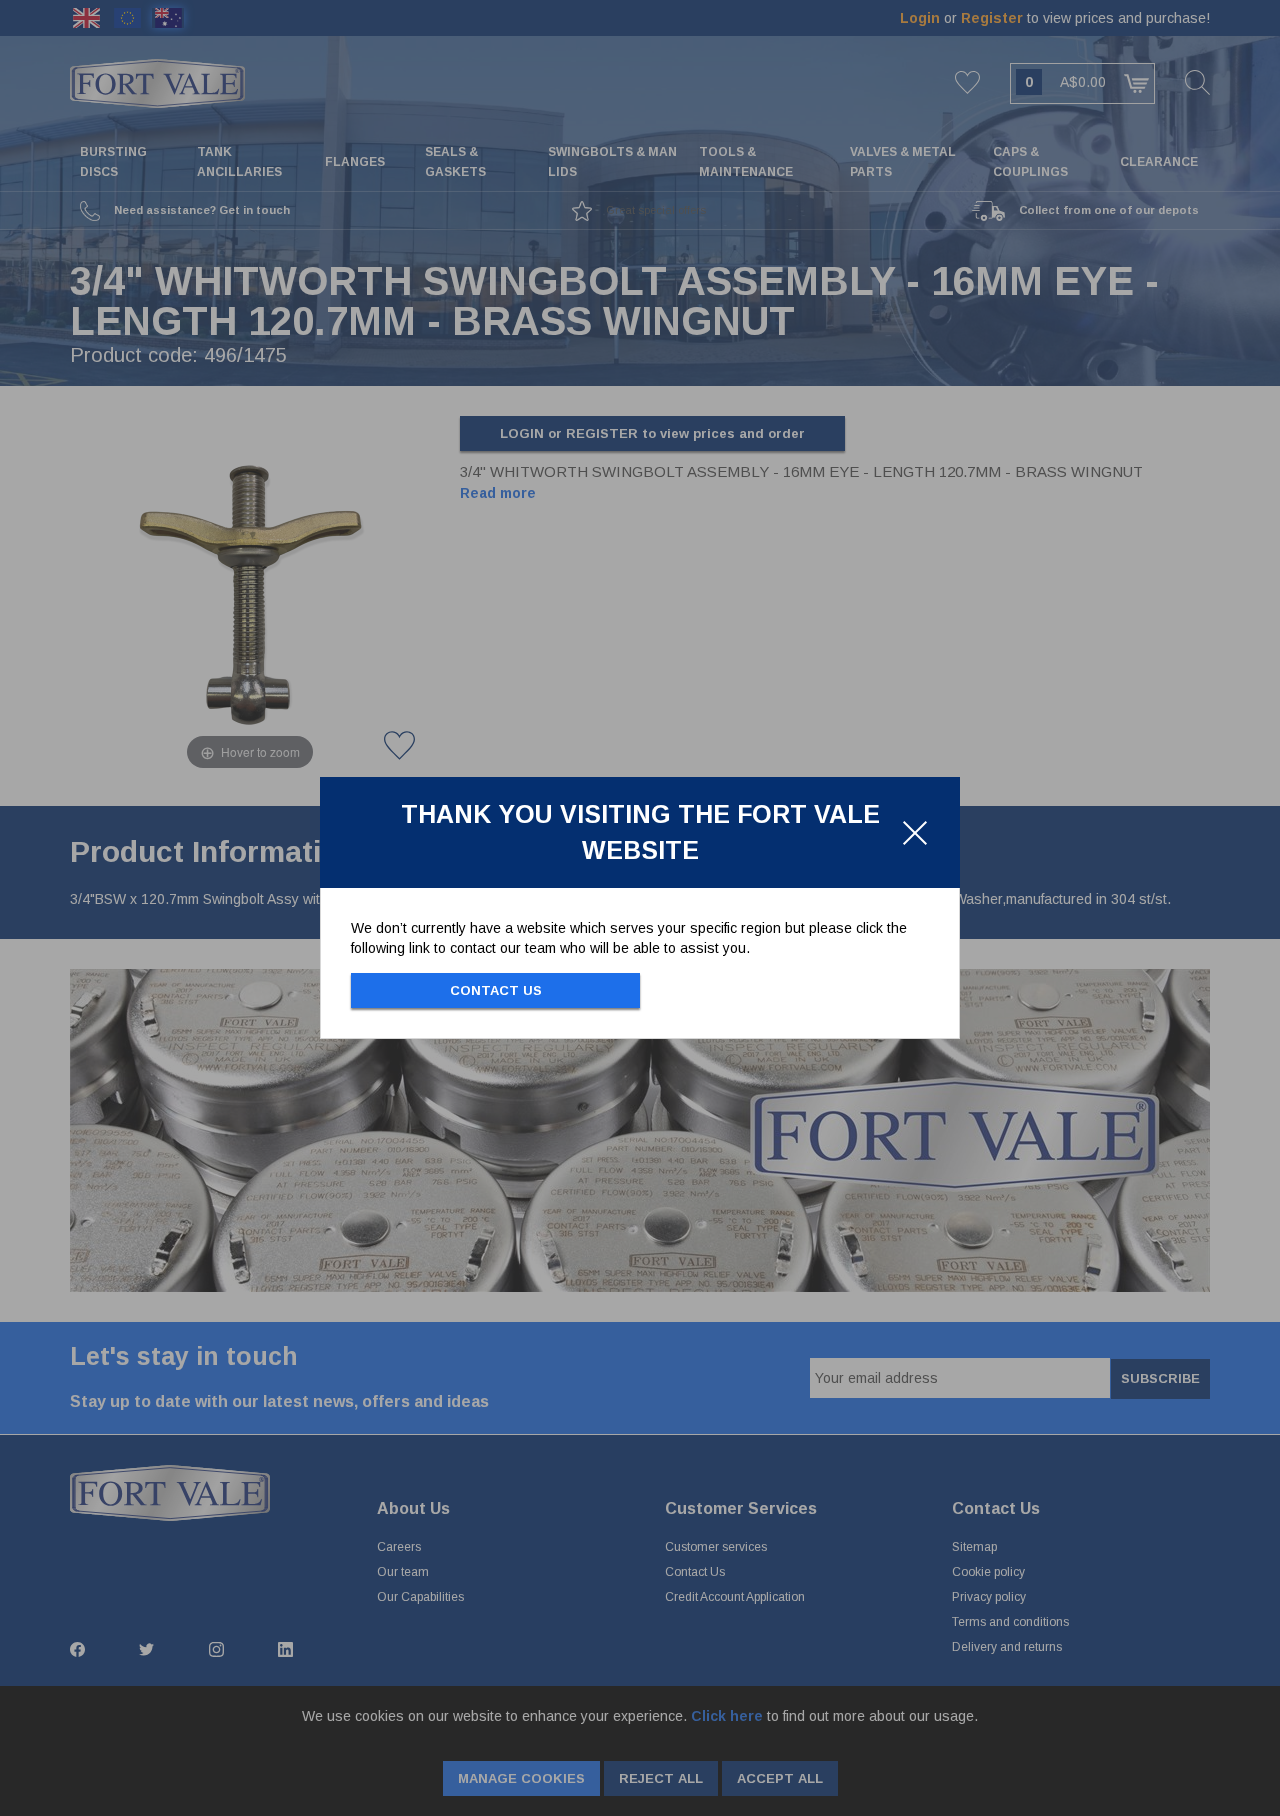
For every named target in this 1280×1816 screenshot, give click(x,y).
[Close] (915, 833)
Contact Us (496, 990)
